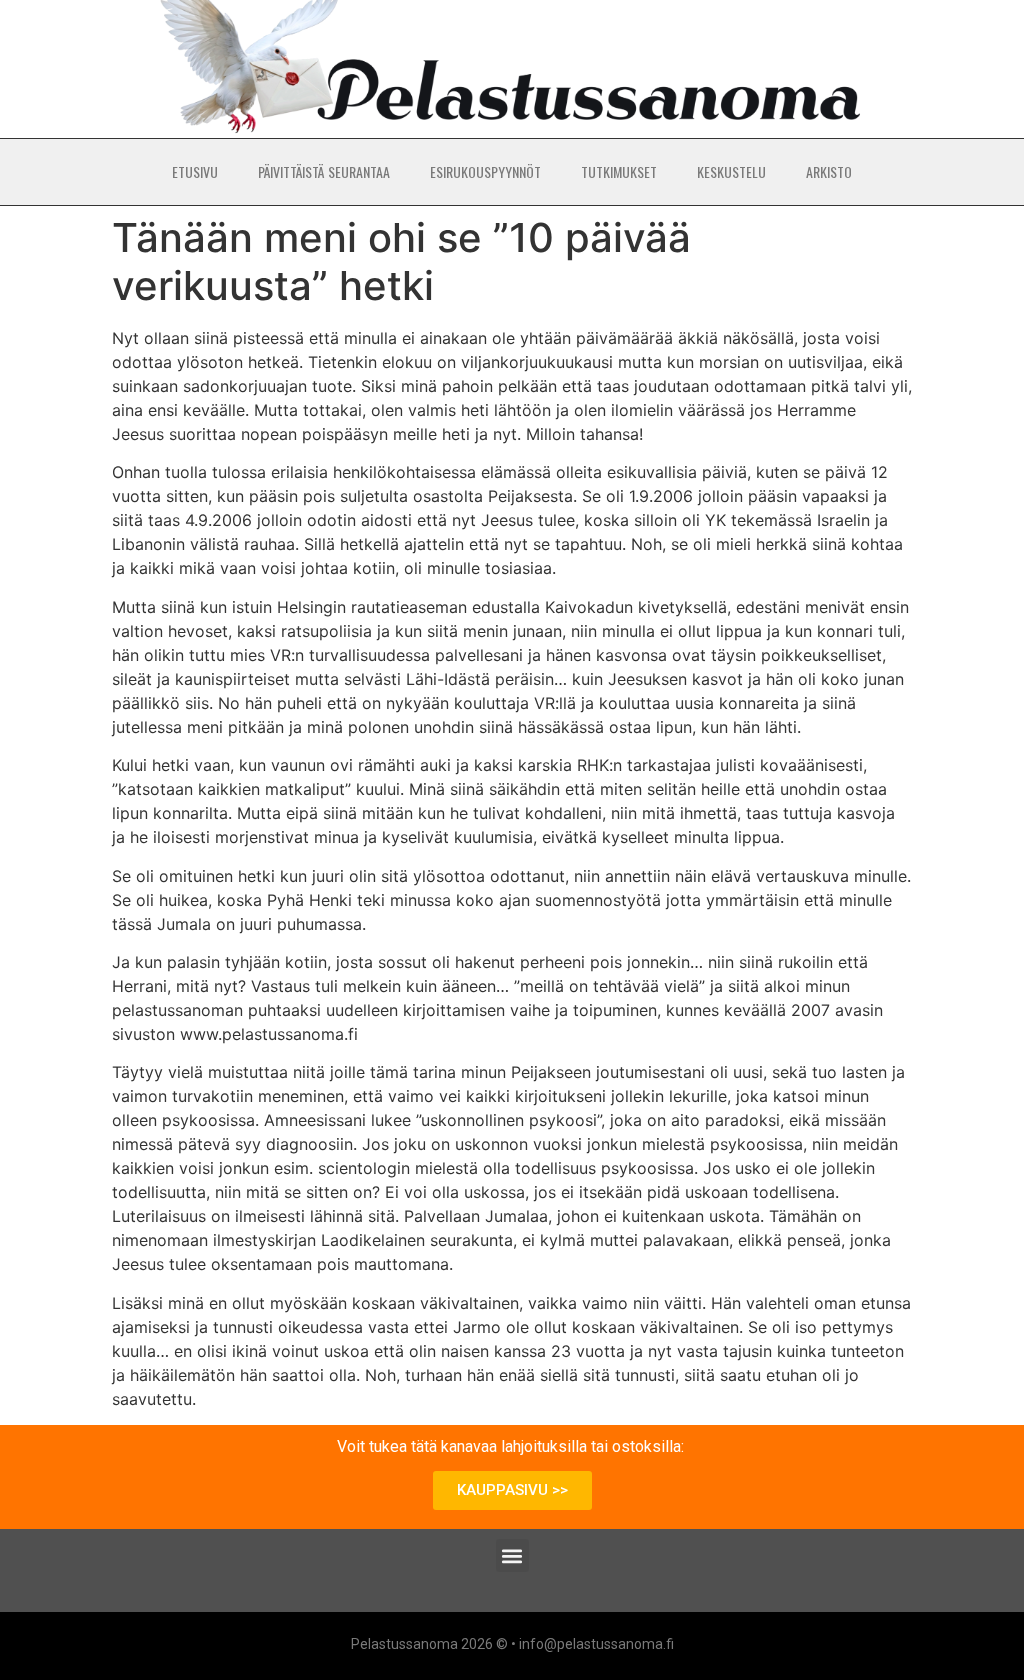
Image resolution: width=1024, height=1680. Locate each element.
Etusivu (195, 171)
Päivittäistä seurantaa (324, 171)
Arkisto (829, 171)
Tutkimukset (619, 171)
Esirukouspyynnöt (485, 171)
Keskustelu (731, 171)
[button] (512, 1555)
